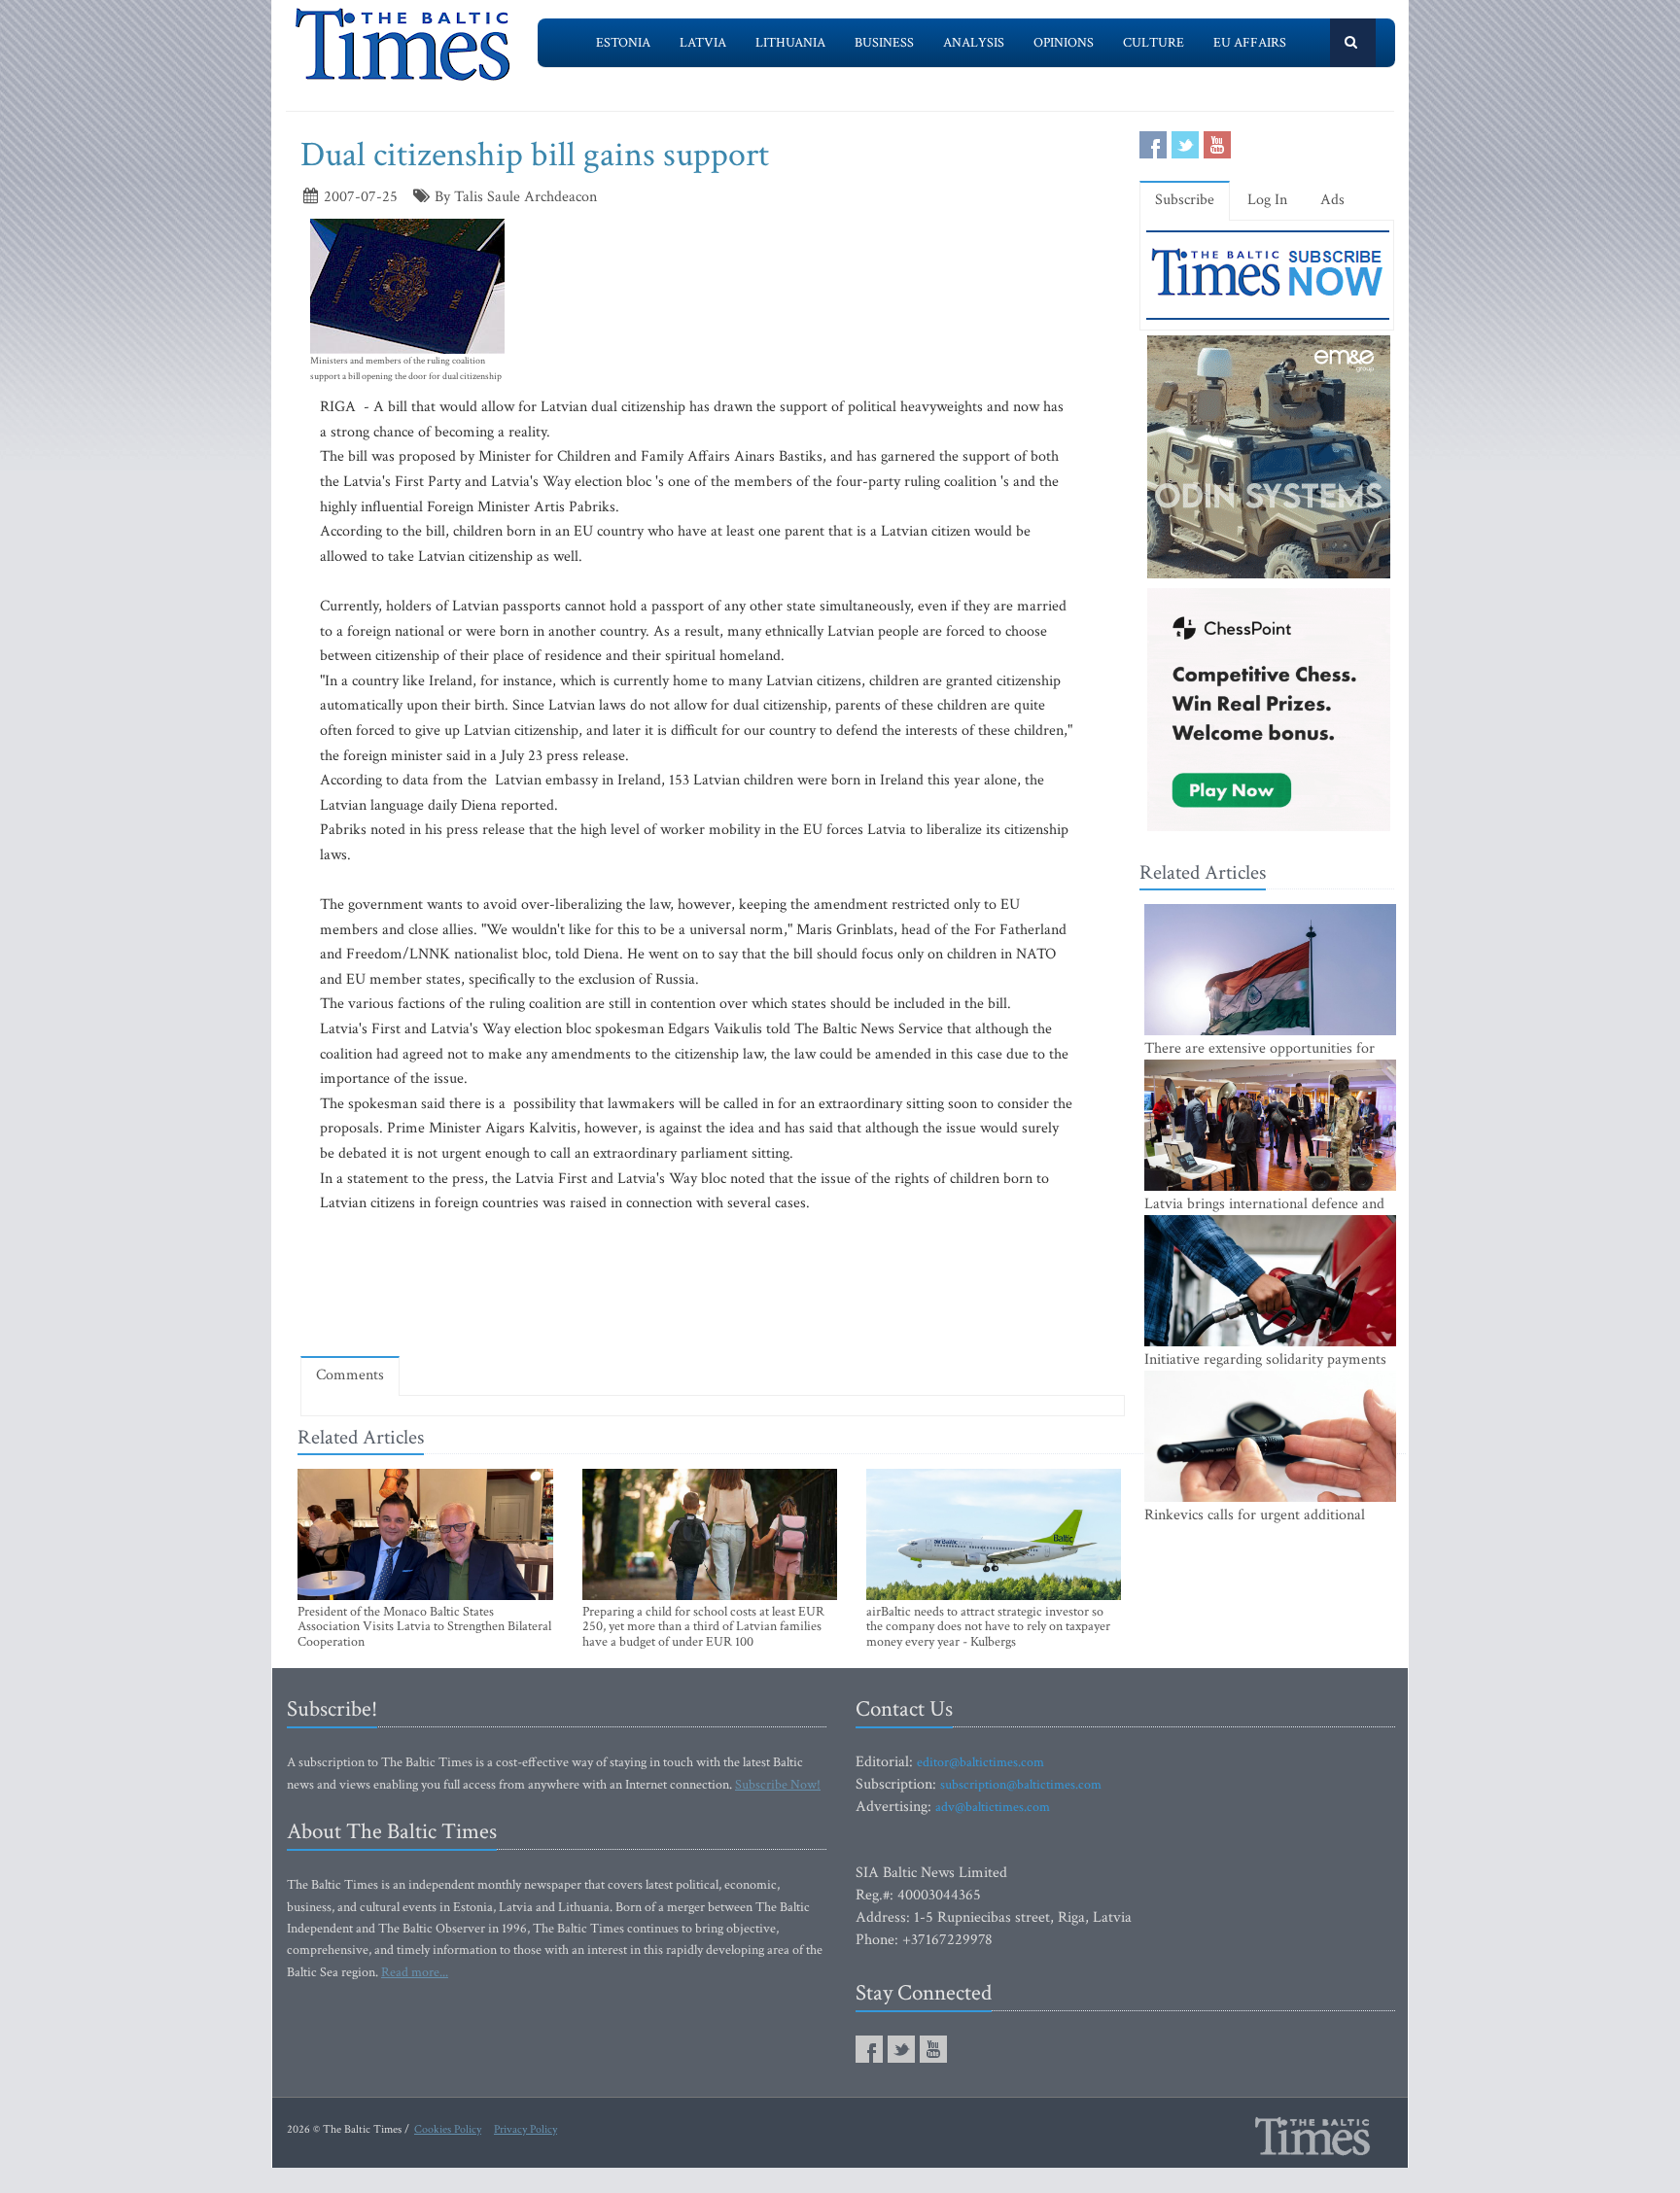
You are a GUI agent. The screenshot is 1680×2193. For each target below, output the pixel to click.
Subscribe (1185, 200)
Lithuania (790, 43)
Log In (1267, 200)
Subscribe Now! (778, 1785)
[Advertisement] (713, 1284)
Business (884, 43)
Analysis (974, 43)
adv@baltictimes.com (993, 1807)
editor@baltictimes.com (980, 1762)
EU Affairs (1250, 43)
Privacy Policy (525, 2129)
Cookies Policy (448, 2129)
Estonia (623, 43)
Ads (1332, 200)
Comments (350, 1375)
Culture (1154, 43)
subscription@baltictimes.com (1021, 1785)
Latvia (703, 43)
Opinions (1064, 43)
